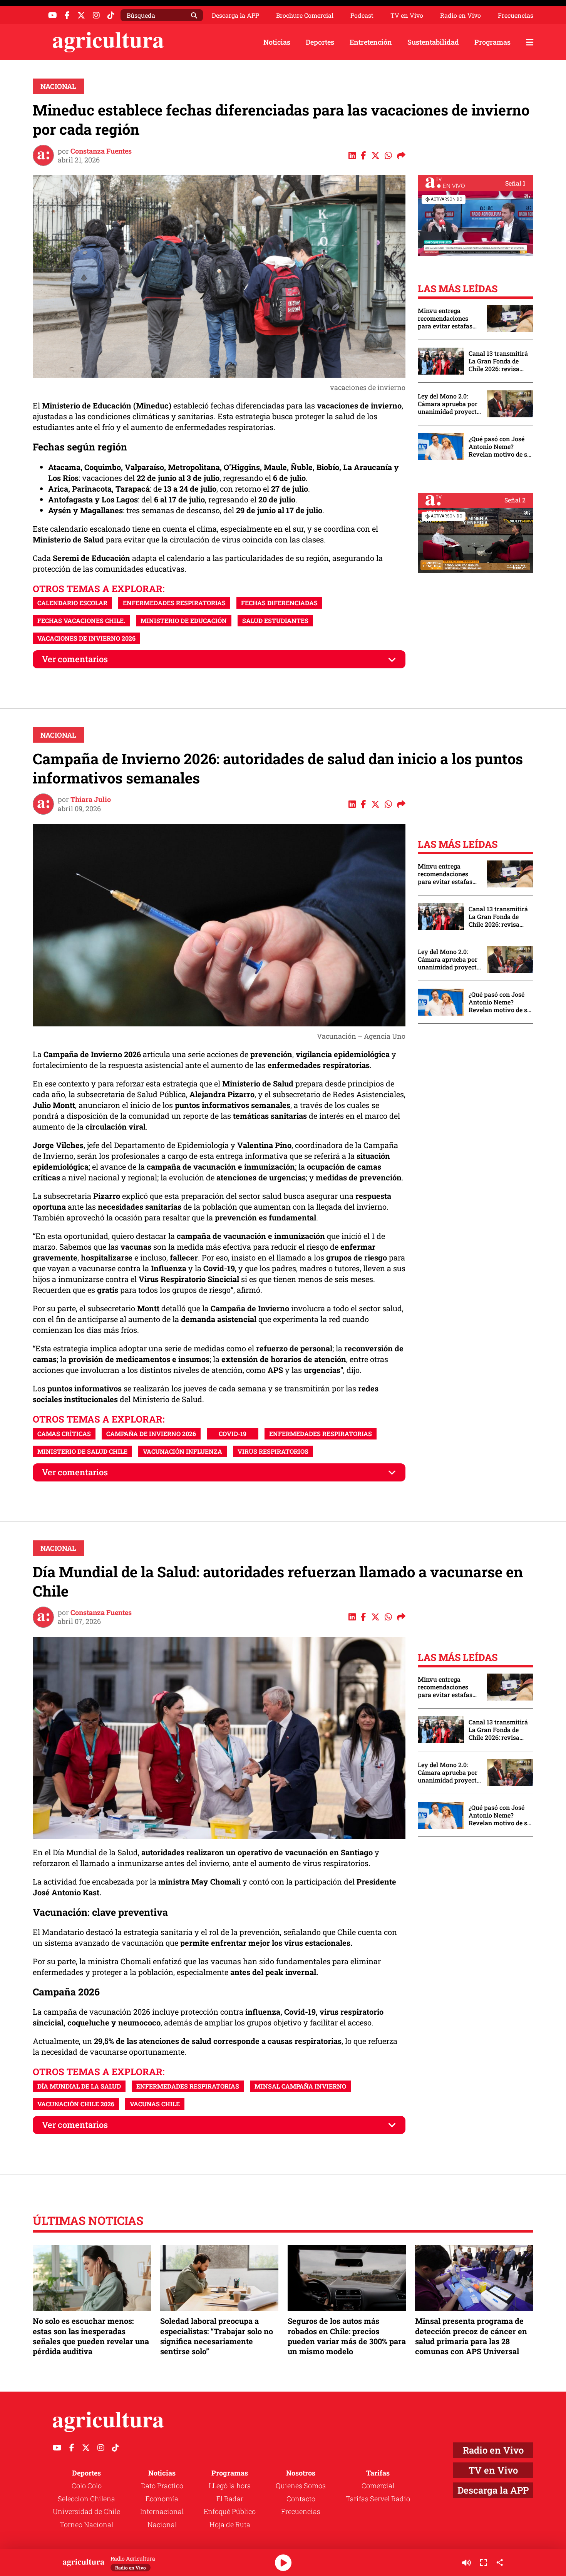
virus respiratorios (273, 1451)
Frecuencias (516, 15)
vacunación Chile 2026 (76, 2104)
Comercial (378, 2486)
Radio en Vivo (461, 15)
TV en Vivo (407, 15)
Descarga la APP (235, 15)
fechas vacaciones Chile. (81, 620)
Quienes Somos (301, 2486)
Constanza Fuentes (101, 151)
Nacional (58, 86)
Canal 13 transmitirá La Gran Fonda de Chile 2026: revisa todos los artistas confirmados (498, 361)
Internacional (162, 2511)
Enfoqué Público (230, 2511)
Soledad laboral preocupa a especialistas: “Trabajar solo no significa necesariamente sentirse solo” (217, 2336)
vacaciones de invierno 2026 (86, 638)
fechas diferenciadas (279, 603)
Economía (162, 2499)
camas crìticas (64, 1434)
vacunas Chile (155, 2104)
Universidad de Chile (86, 2511)
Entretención (371, 42)
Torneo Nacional (86, 2524)
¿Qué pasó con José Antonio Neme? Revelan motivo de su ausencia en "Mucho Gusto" (500, 447)
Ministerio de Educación (184, 620)
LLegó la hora (230, 2486)
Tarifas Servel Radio (378, 2499)
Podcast (362, 15)
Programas (492, 42)
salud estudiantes (275, 620)
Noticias (277, 42)
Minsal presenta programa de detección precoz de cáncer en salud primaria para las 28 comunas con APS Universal (471, 2336)
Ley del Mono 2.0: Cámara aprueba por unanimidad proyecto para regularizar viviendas (449, 404)
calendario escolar (72, 603)
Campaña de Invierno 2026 (151, 1434)
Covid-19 (233, 1434)
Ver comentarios (75, 659)
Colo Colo (87, 2486)
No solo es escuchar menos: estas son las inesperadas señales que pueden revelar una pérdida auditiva (91, 2336)
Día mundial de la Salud (79, 2086)
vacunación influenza (183, 1451)
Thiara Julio (91, 799)
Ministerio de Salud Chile (82, 1451)
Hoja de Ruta (230, 2524)
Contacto (301, 2499)
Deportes (320, 42)
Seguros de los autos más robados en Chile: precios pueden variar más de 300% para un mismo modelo (347, 2336)
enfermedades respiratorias (174, 603)
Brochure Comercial (305, 15)
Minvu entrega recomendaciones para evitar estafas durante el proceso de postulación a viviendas (449, 318)
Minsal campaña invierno (300, 2086)
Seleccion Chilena (86, 2499)
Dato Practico (162, 2486)
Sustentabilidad (433, 42)
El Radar (230, 2499)
